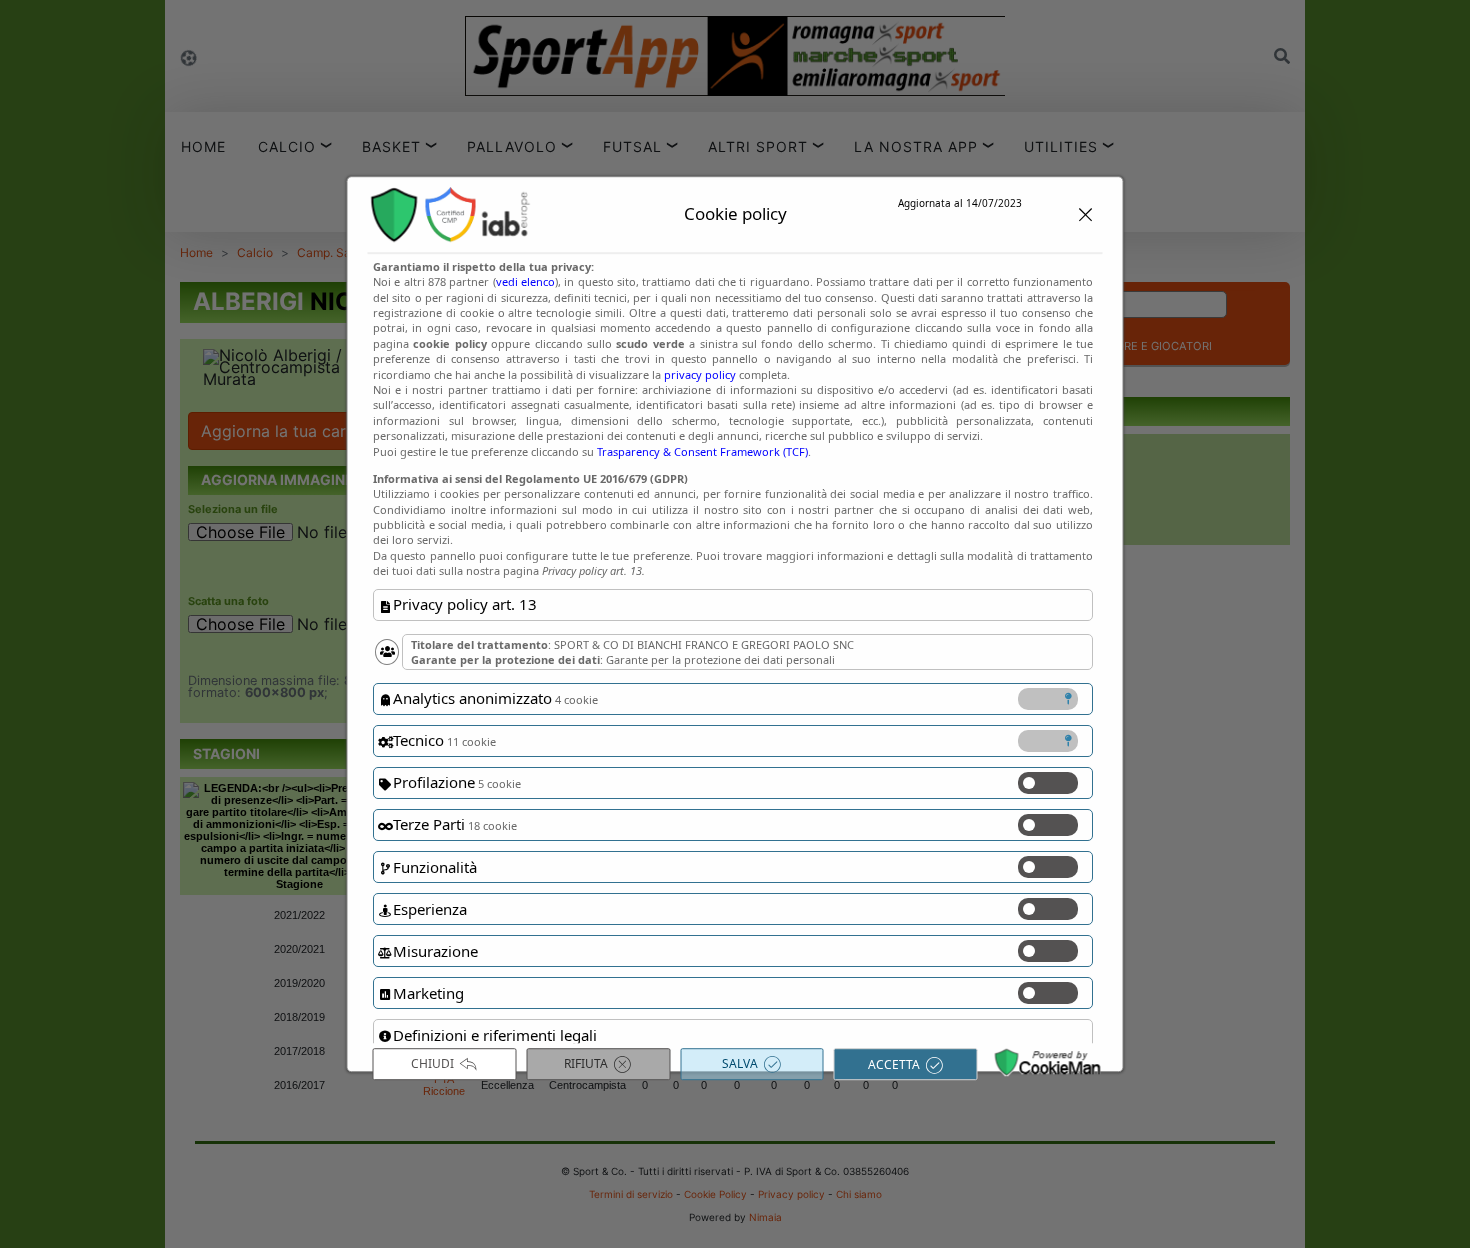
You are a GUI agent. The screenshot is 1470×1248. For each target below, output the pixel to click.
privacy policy (700, 374)
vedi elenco (524, 281)
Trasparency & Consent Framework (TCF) (702, 451)
